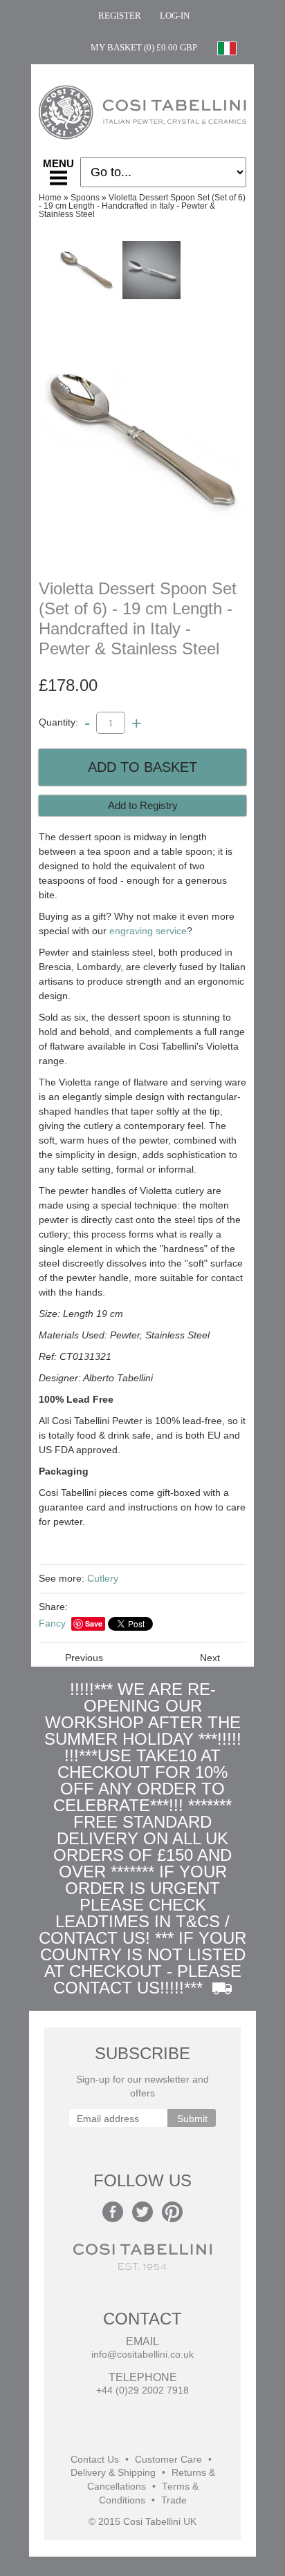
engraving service (148, 931)
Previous (84, 1658)
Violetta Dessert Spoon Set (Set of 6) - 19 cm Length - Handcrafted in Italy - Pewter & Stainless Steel (142, 206)
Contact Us (95, 2460)
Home (50, 198)
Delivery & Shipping (113, 2473)
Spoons (85, 198)
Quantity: (58, 722)
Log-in (175, 16)
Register (120, 16)
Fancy (52, 1623)
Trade (174, 2500)
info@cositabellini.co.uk (142, 2355)
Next (210, 1658)
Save (94, 1623)
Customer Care (168, 2460)
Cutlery (103, 1578)
